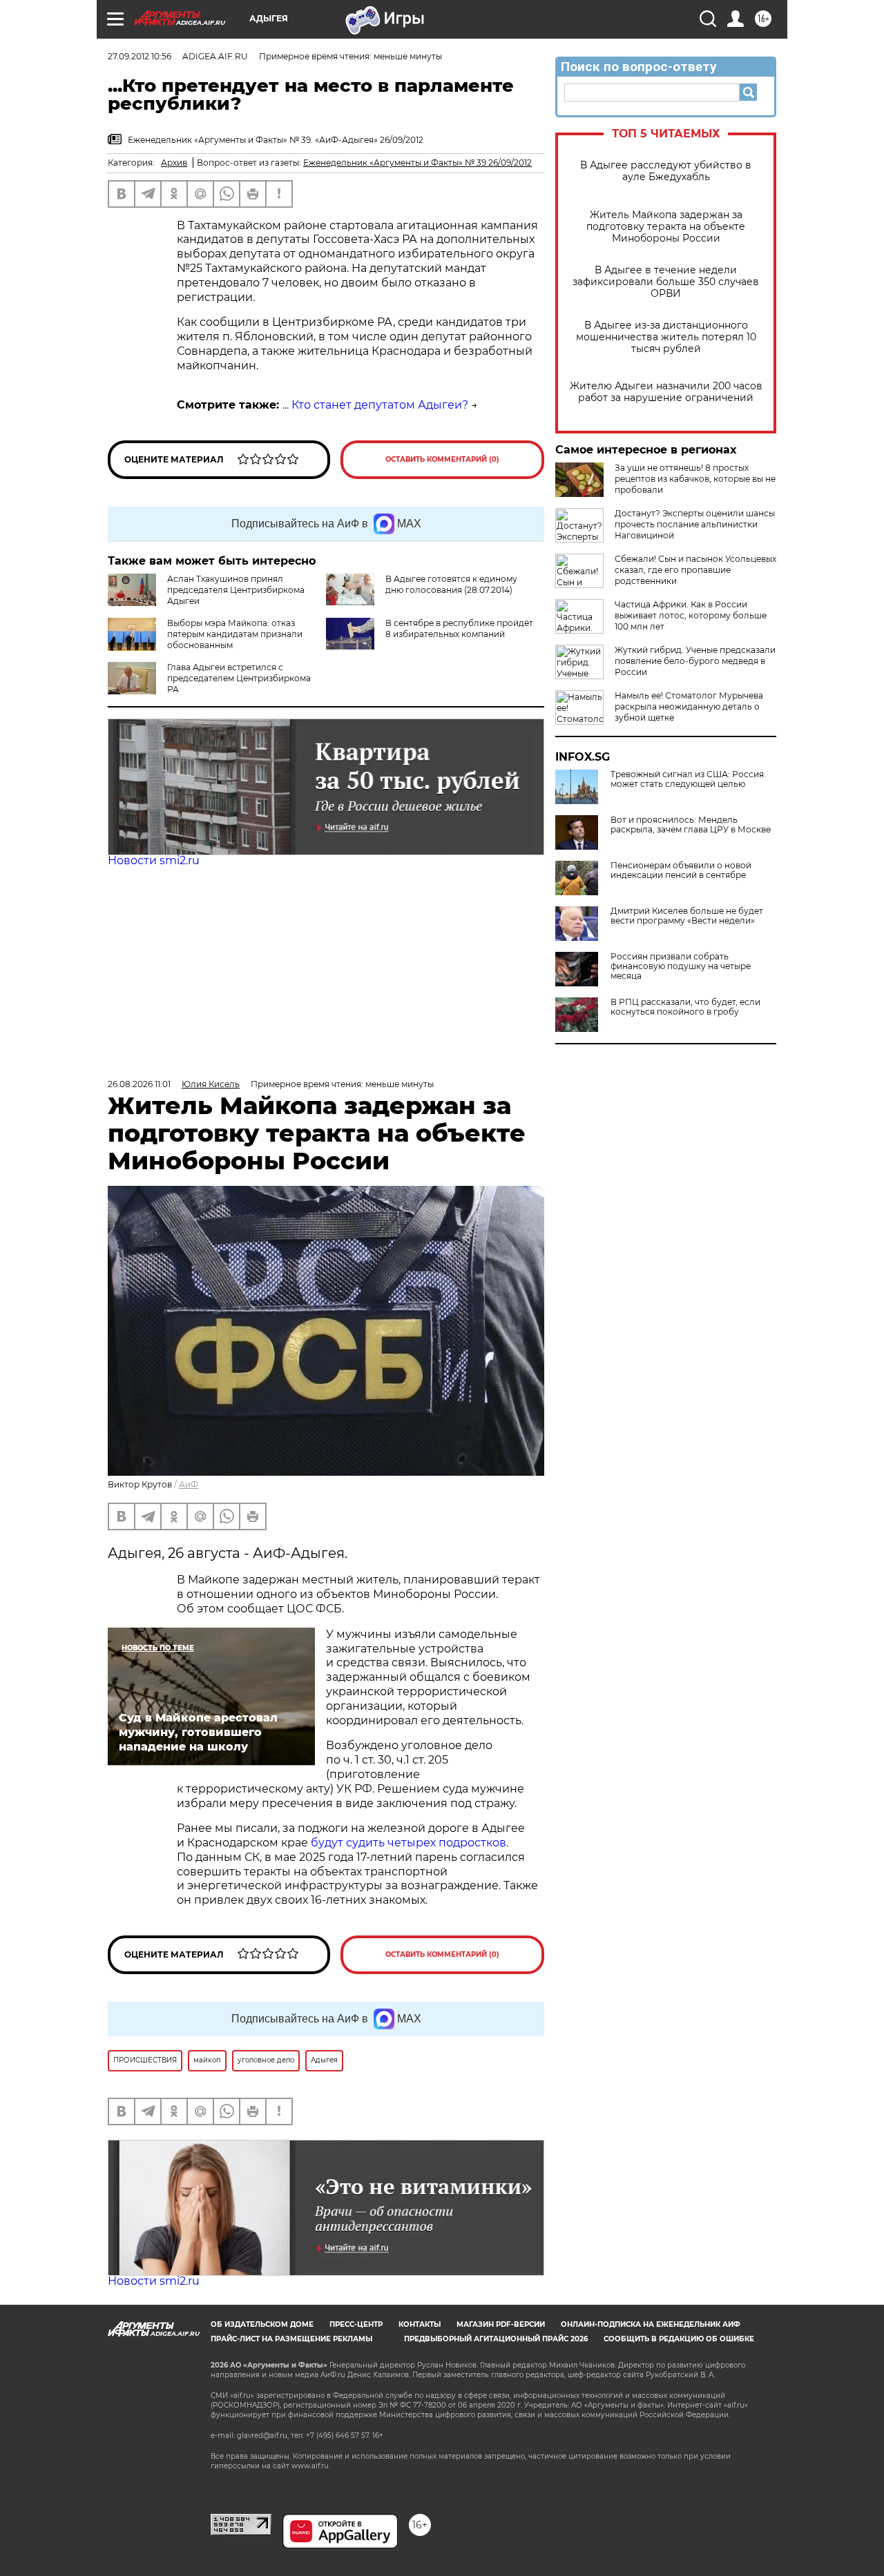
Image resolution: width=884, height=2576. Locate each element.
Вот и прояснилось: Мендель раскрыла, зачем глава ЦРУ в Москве (691, 825)
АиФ (189, 1484)
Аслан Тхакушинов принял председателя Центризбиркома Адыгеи (236, 590)
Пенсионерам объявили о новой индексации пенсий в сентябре (681, 870)
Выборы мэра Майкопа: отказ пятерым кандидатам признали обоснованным (235, 634)
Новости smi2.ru (154, 860)
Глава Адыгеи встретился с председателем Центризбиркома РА (239, 678)
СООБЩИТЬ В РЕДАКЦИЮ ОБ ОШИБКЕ (679, 2339)
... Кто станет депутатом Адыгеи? (375, 405)
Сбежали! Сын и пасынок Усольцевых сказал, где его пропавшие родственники (695, 570)
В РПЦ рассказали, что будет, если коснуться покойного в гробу (685, 1007)
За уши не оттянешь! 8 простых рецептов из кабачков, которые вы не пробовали (695, 479)
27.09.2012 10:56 (140, 56)
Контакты (420, 2324)
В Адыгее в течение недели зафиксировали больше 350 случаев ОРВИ (666, 282)
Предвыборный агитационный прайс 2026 (496, 2339)
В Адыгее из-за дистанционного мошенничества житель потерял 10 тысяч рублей (666, 337)
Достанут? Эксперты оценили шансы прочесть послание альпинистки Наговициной (695, 524)
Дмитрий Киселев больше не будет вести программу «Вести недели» (687, 916)
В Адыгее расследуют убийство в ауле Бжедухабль (666, 171)
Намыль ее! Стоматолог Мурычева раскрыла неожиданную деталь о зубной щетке (689, 706)
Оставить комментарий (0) (442, 459)
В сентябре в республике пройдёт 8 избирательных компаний (459, 628)
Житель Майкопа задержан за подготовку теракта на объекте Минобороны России (666, 227)
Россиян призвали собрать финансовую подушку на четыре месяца (681, 966)
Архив (174, 163)
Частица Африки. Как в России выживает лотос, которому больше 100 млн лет (691, 615)
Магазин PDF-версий (501, 2324)
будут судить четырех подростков (409, 1843)
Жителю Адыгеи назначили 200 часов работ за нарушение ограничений (666, 392)
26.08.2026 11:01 (139, 1084)
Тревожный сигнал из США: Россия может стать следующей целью (687, 779)
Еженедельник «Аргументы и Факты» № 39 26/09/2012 (417, 163)
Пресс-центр (356, 2324)
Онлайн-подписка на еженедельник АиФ (651, 2324)
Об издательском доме (262, 2324)
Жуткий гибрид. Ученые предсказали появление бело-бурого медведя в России (695, 661)
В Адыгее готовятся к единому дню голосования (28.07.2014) (451, 584)
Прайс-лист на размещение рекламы (291, 2339)
